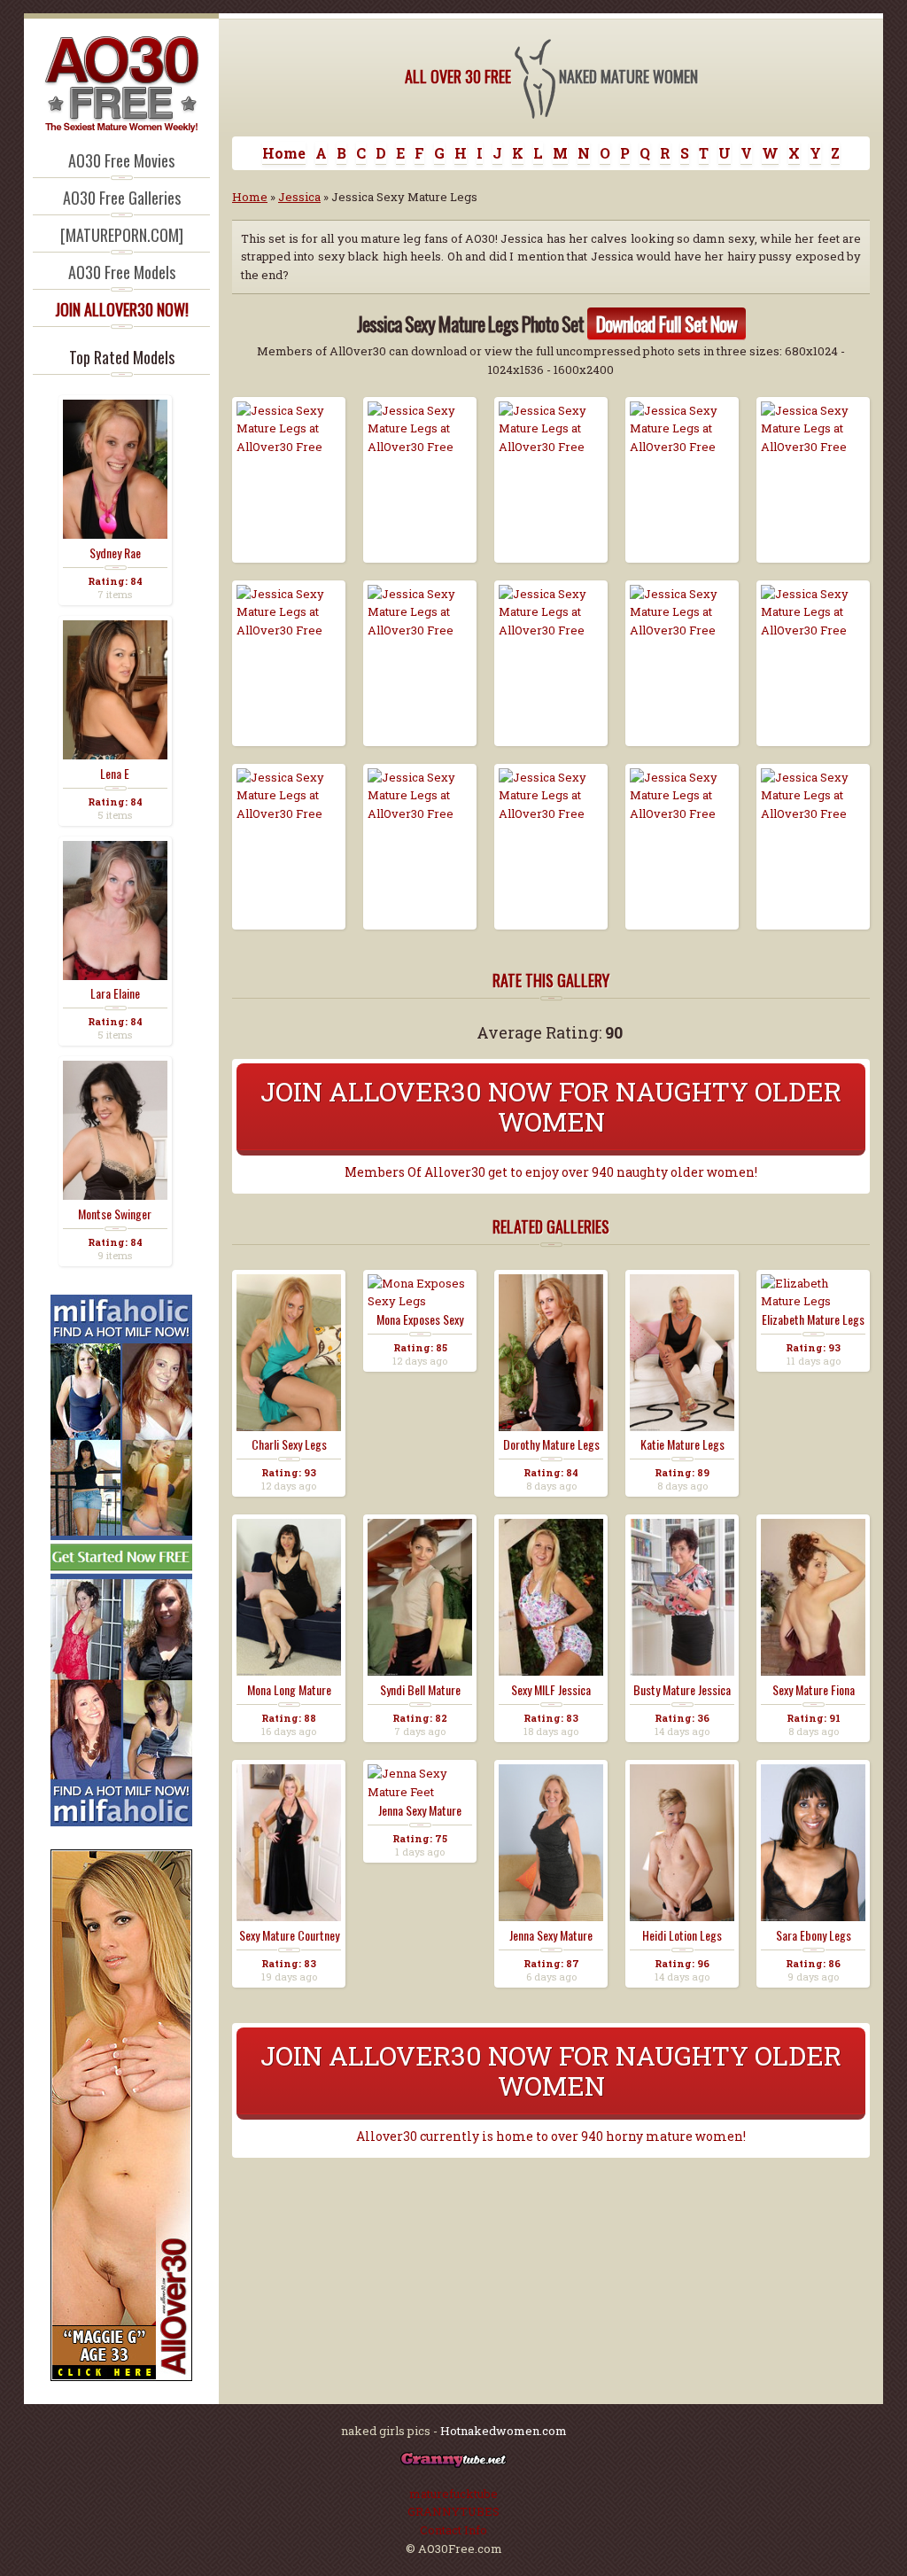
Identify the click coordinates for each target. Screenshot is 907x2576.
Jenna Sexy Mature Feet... (420, 1810)
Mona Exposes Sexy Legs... (420, 1319)
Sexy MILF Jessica (551, 1690)
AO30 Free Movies (121, 160)
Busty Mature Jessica (682, 1690)
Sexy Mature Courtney (289, 1935)
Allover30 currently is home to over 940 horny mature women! (551, 2136)
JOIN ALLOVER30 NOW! (122, 309)
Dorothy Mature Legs (551, 1444)
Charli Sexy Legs (289, 1444)
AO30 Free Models (122, 272)
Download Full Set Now (667, 323)
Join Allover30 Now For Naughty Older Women (551, 1106)
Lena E (115, 774)
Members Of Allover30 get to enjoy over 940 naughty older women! (551, 1172)
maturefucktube (453, 2494)
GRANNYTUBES (453, 2511)
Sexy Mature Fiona (814, 1690)
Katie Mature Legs (682, 1444)
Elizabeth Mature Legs (813, 1319)
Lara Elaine (115, 993)
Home (284, 153)
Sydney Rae (115, 553)
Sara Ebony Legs (814, 1935)
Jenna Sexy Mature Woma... (551, 1935)
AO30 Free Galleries (122, 198)
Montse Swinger (115, 1214)
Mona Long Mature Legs (289, 1690)
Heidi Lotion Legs (682, 1935)
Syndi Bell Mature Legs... (420, 1690)
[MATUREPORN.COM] (122, 235)
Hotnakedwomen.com (504, 2431)
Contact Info (453, 2530)
